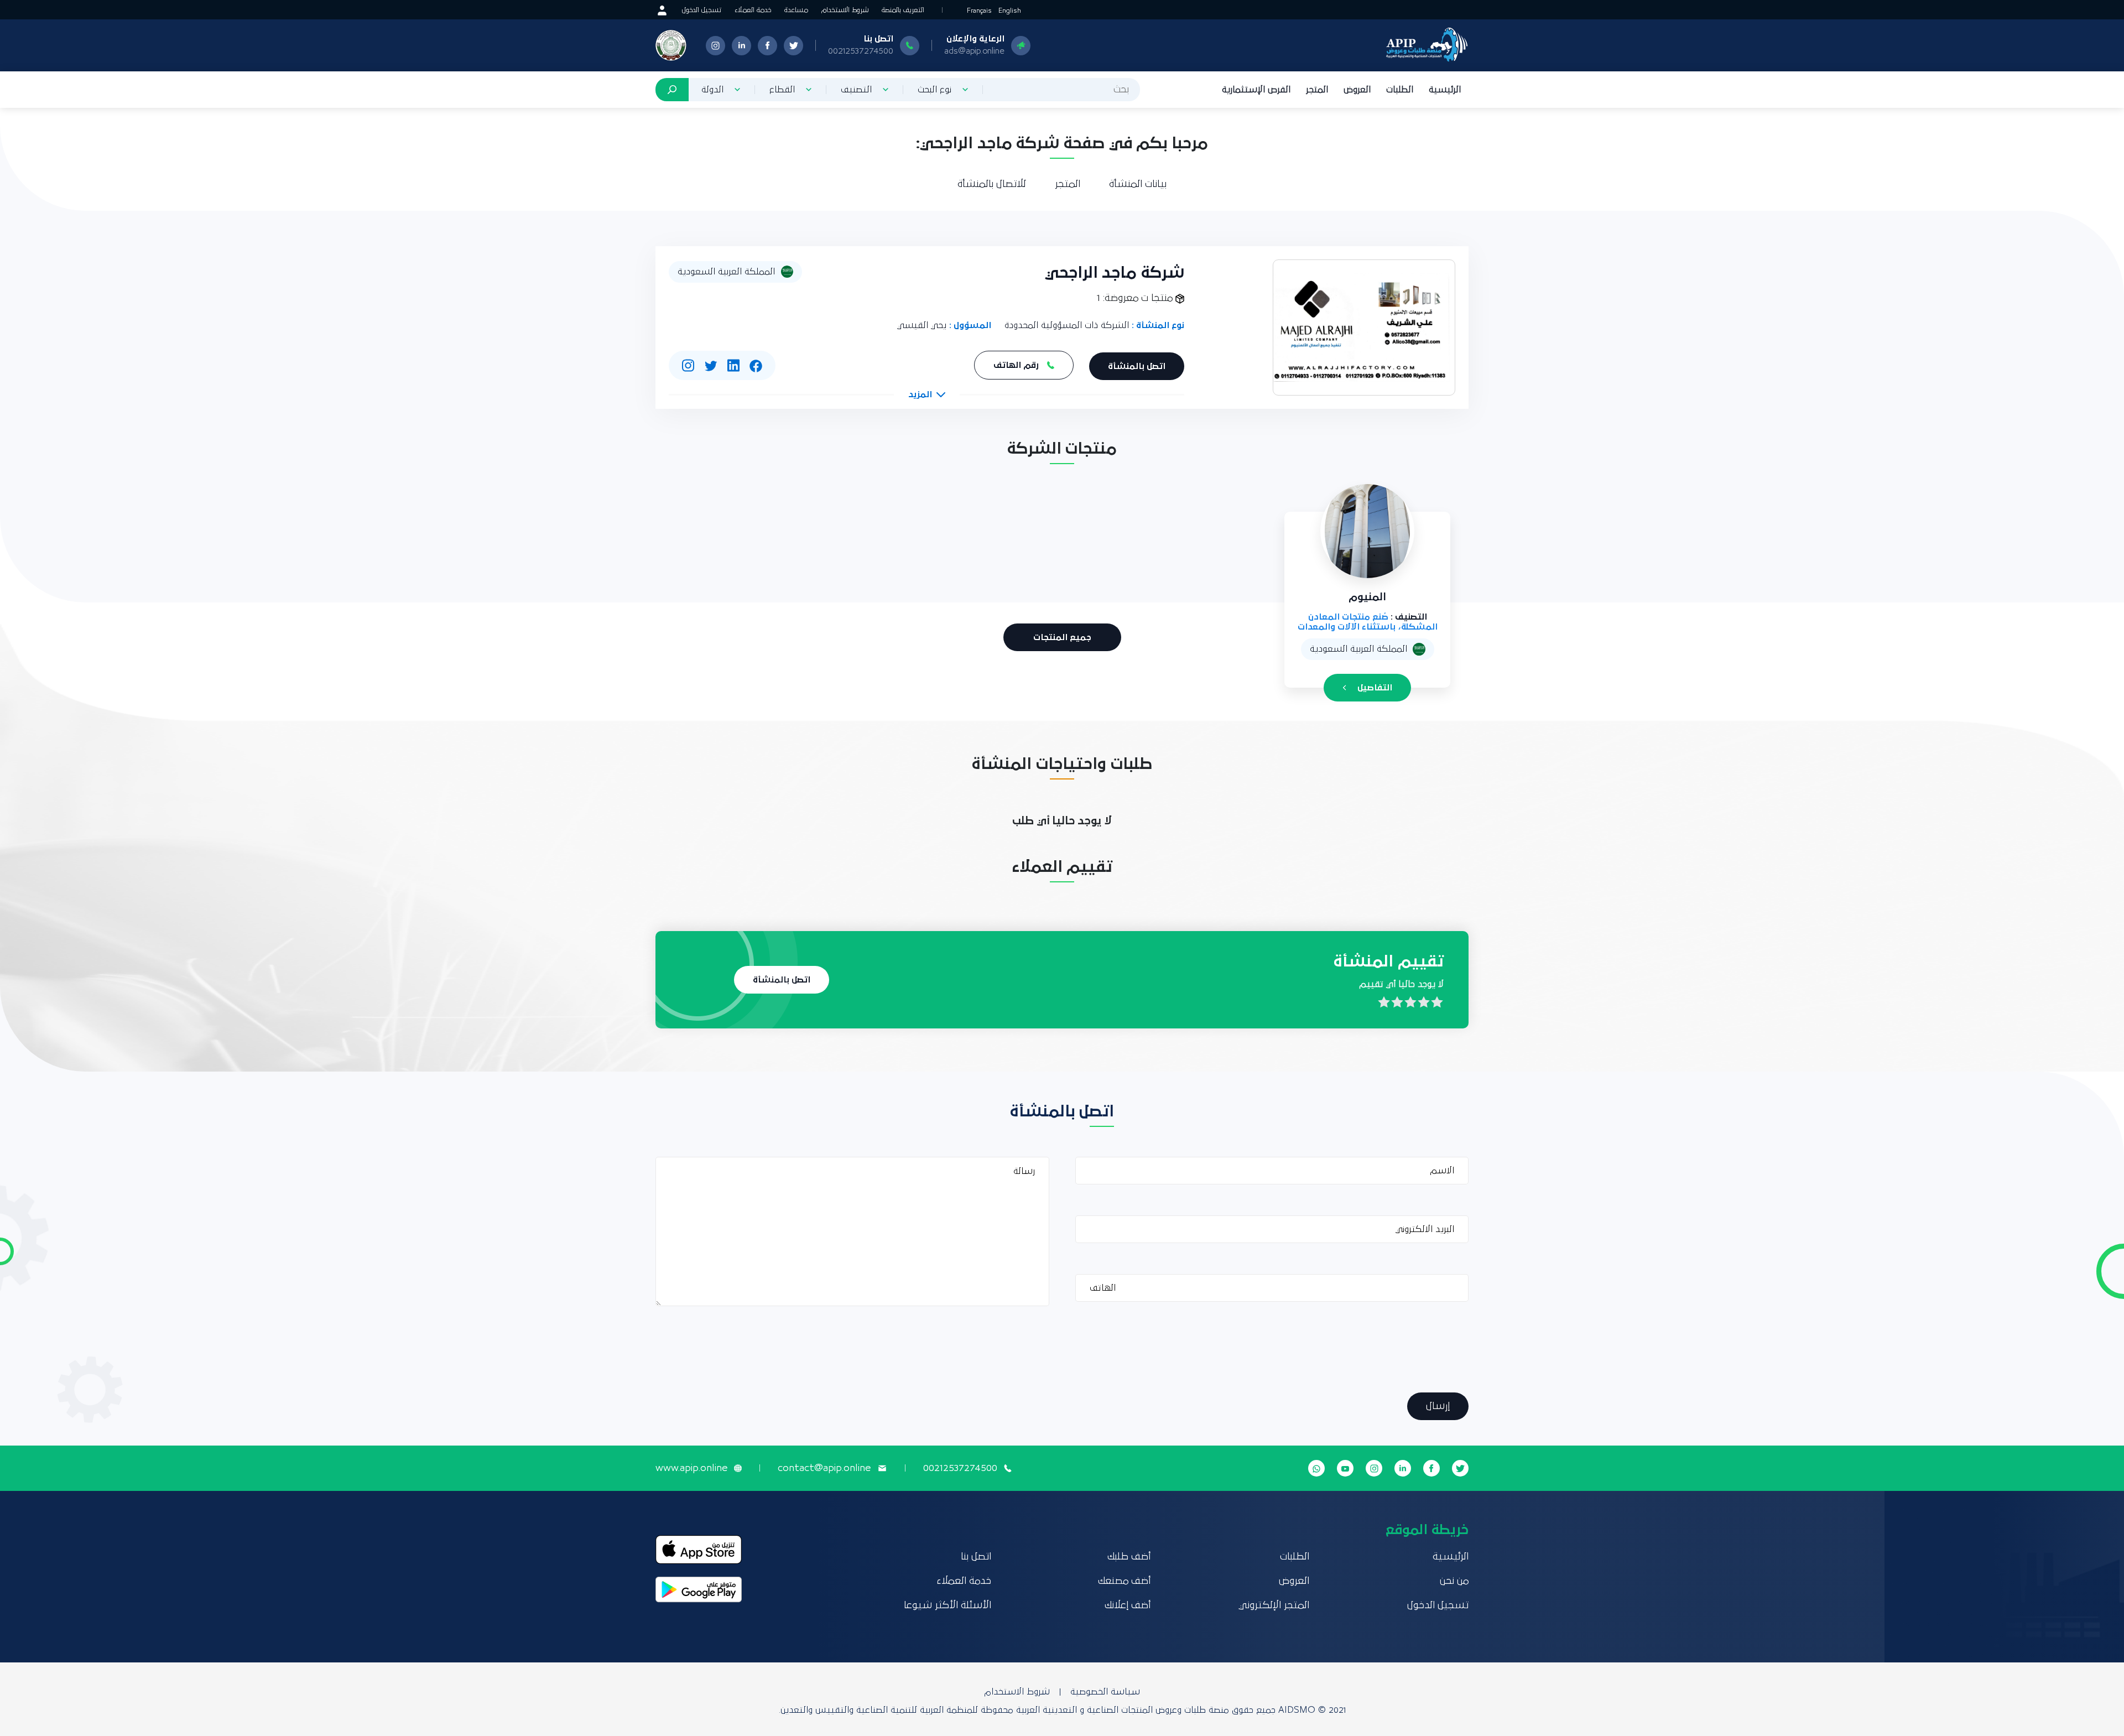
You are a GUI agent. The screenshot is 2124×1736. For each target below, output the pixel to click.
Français (979, 11)
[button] (927, 394)
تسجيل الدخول (702, 10)
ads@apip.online (974, 51)
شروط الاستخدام (845, 10)
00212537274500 (861, 51)
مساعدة (796, 10)
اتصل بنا (976, 1557)
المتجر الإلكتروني (1274, 1605)
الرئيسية (1445, 90)
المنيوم (1367, 597)
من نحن (1454, 1581)
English (1010, 11)
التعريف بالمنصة (903, 10)
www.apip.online (691, 1468)
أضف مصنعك (1124, 1581)
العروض (1357, 90)
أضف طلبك (1129, 1557)
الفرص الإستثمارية (1256, 90)
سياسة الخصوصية (1105, 1692)
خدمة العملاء (753, 10)
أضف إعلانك (1128, 1605)
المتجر (1317, 90)
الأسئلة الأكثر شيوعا (948, 1605)
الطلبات (1400, 90)
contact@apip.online (824, 1468)
